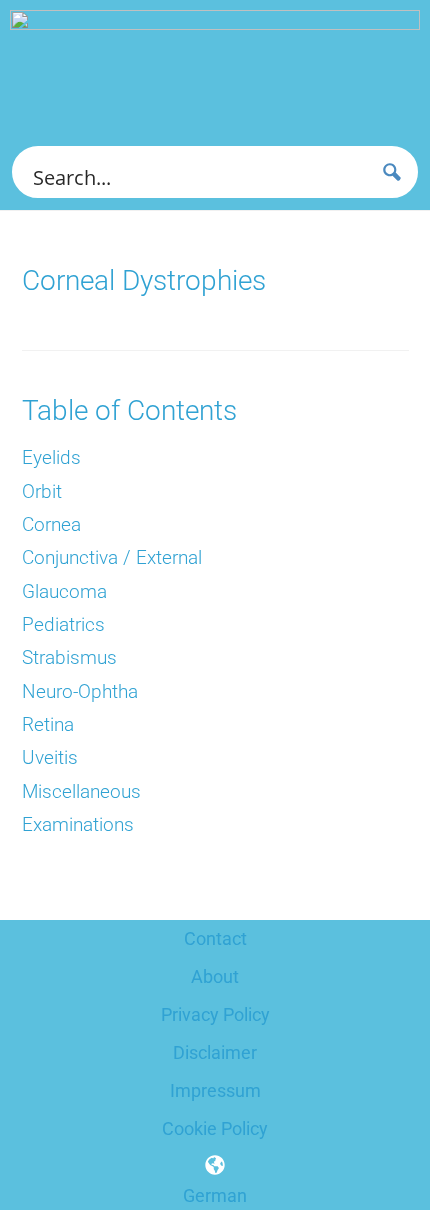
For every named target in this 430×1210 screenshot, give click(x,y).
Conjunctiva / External (112, 558)
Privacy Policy (215, 1014)
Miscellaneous (81, 792)
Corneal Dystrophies (144, 280)
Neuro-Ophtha (80, 692)
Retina (48, 725)
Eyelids (51, 458)
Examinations (78, 825)
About (215, 976)
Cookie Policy (215, 1128)
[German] (215, 1165)
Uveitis (50, 758)
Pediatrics (63, 625)
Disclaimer (215, 1052)
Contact (215, 938)
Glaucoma (64, 592)
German (215, 1195)
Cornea (51, 525)
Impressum (215, 1090)
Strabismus (69, 658)
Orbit (42, 492)
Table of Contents (129, 410)
